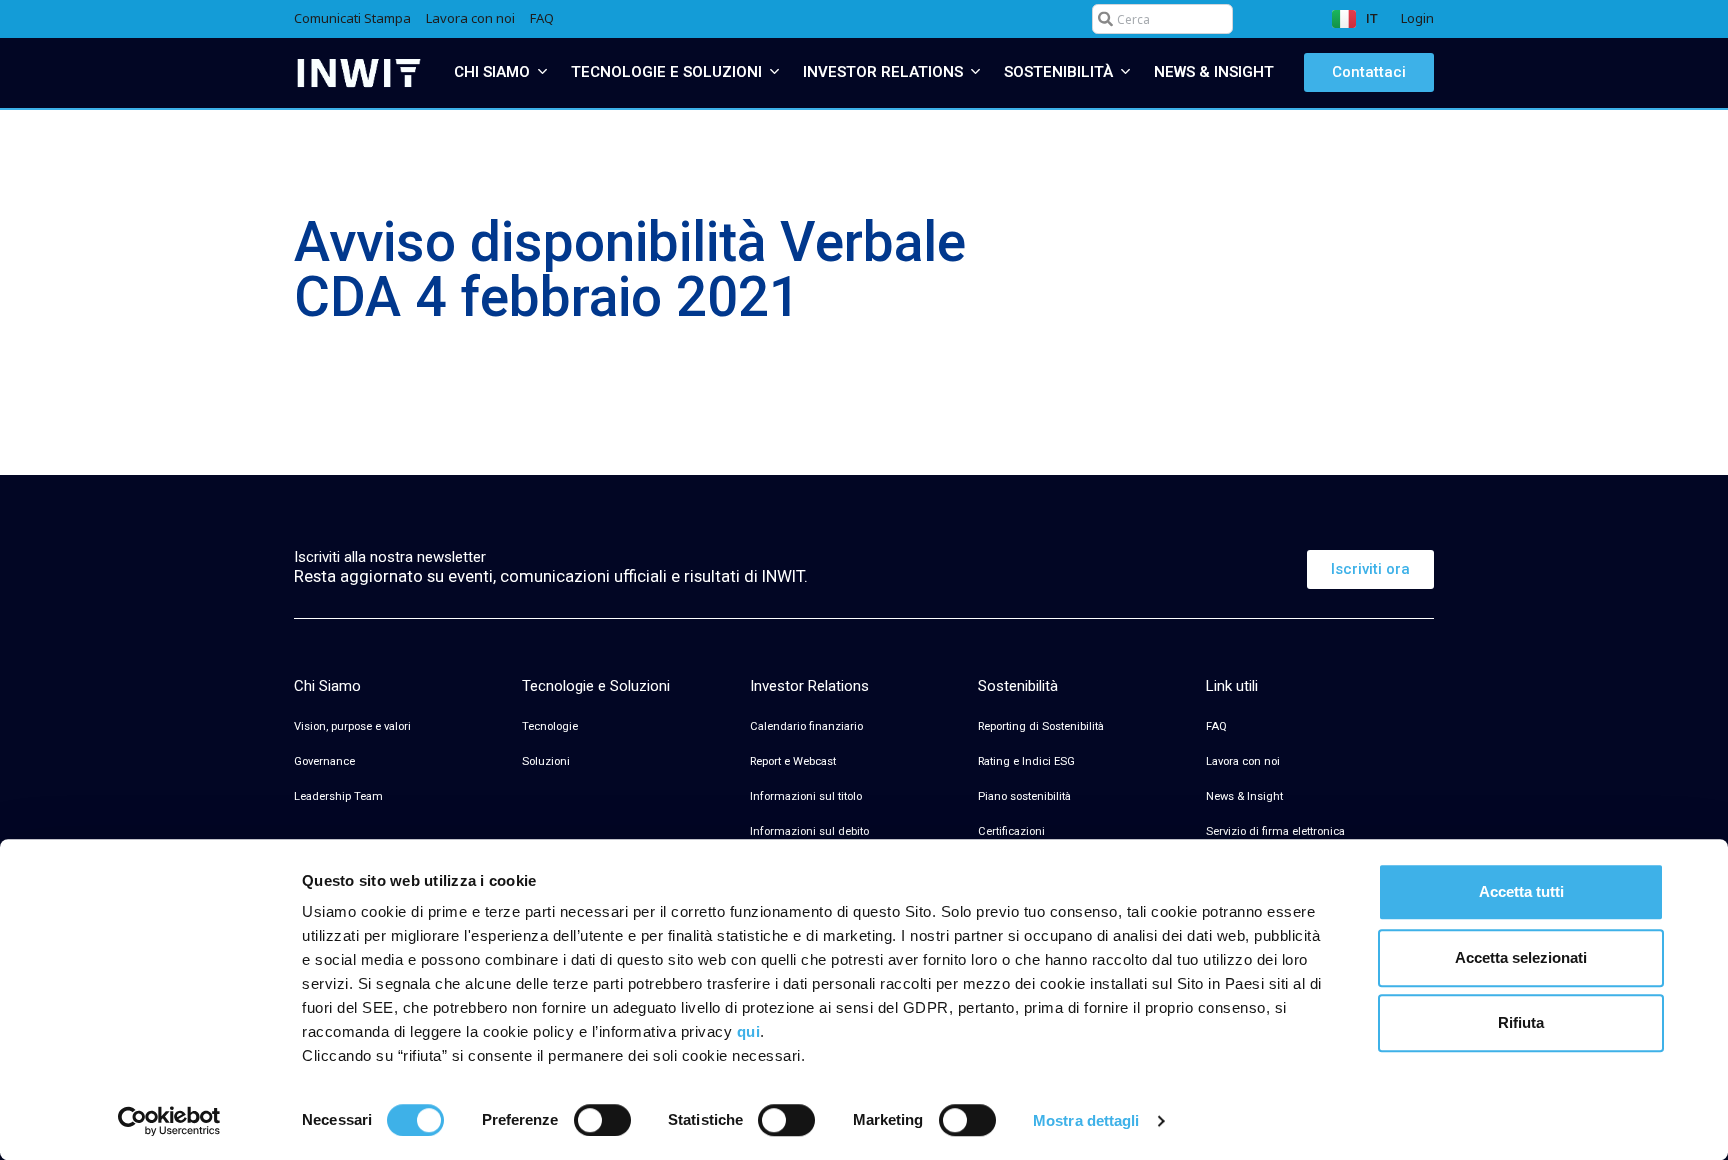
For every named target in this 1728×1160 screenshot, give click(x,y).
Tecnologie (550, 726)
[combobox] (1162, 19)
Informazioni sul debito (809, 831)
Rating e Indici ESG (1026, 761)
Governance (324, 761)
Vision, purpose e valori (352, 726)
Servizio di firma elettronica (1275, 831)
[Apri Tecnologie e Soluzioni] (774, 72)
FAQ (1216, 726)
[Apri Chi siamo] (542, 72)
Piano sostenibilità (1024, 796)
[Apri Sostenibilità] (1125, 72)
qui (749, 1031)
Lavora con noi (1243, 761)
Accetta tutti (1521, 891)
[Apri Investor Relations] (975, 72)
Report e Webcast (793, 761)
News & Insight (1244, 796)
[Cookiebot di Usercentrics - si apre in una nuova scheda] (169, 1121)
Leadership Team (338, 796)
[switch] (602, 1120)
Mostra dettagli (1086, 1120)
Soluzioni (546, 761)
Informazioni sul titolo (806, 796)
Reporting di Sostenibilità (1041, 726)
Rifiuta (1521, 1022)
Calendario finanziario (806, 726)
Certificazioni (1011, 831)
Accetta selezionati (1521, 957)
